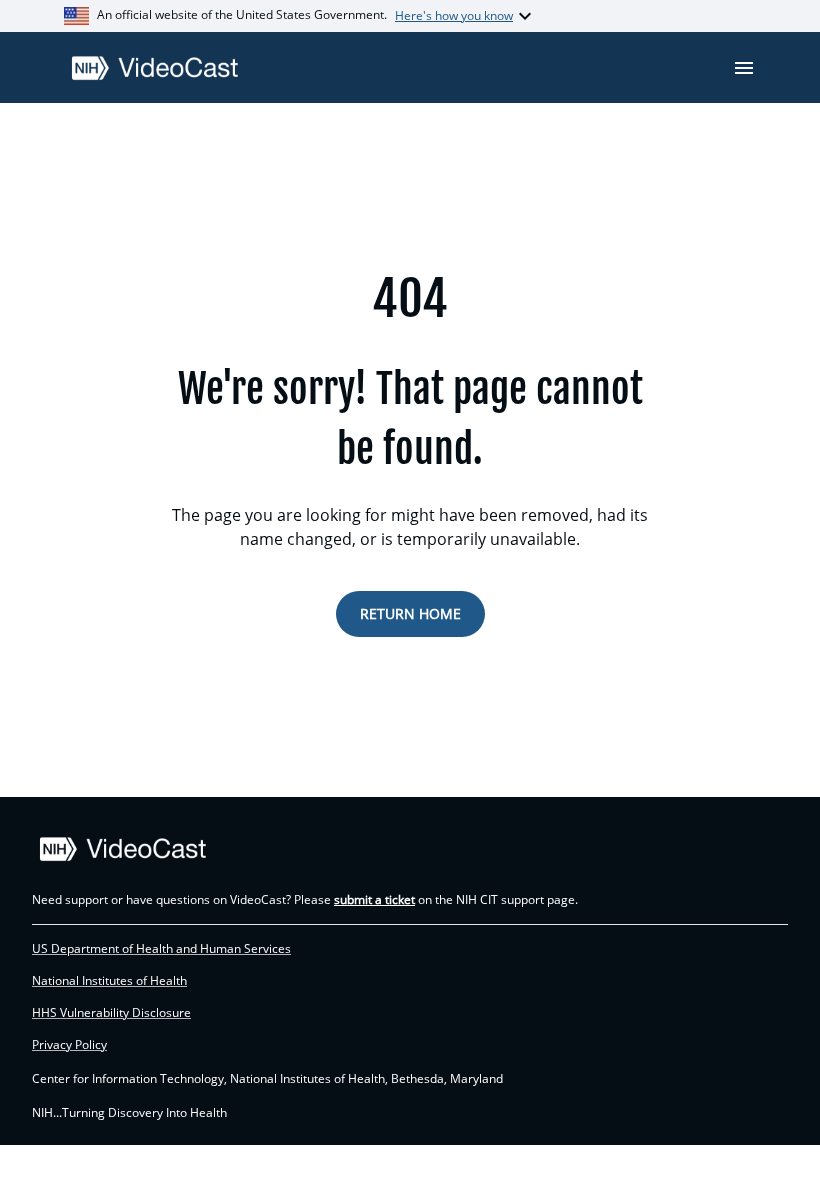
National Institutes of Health (109, 981)
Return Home (410, 613)
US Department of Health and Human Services (161, 949)
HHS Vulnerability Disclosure (111, 1013)
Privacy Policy (69, 1045)
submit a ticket (374, 899)
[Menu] (744, 68)
